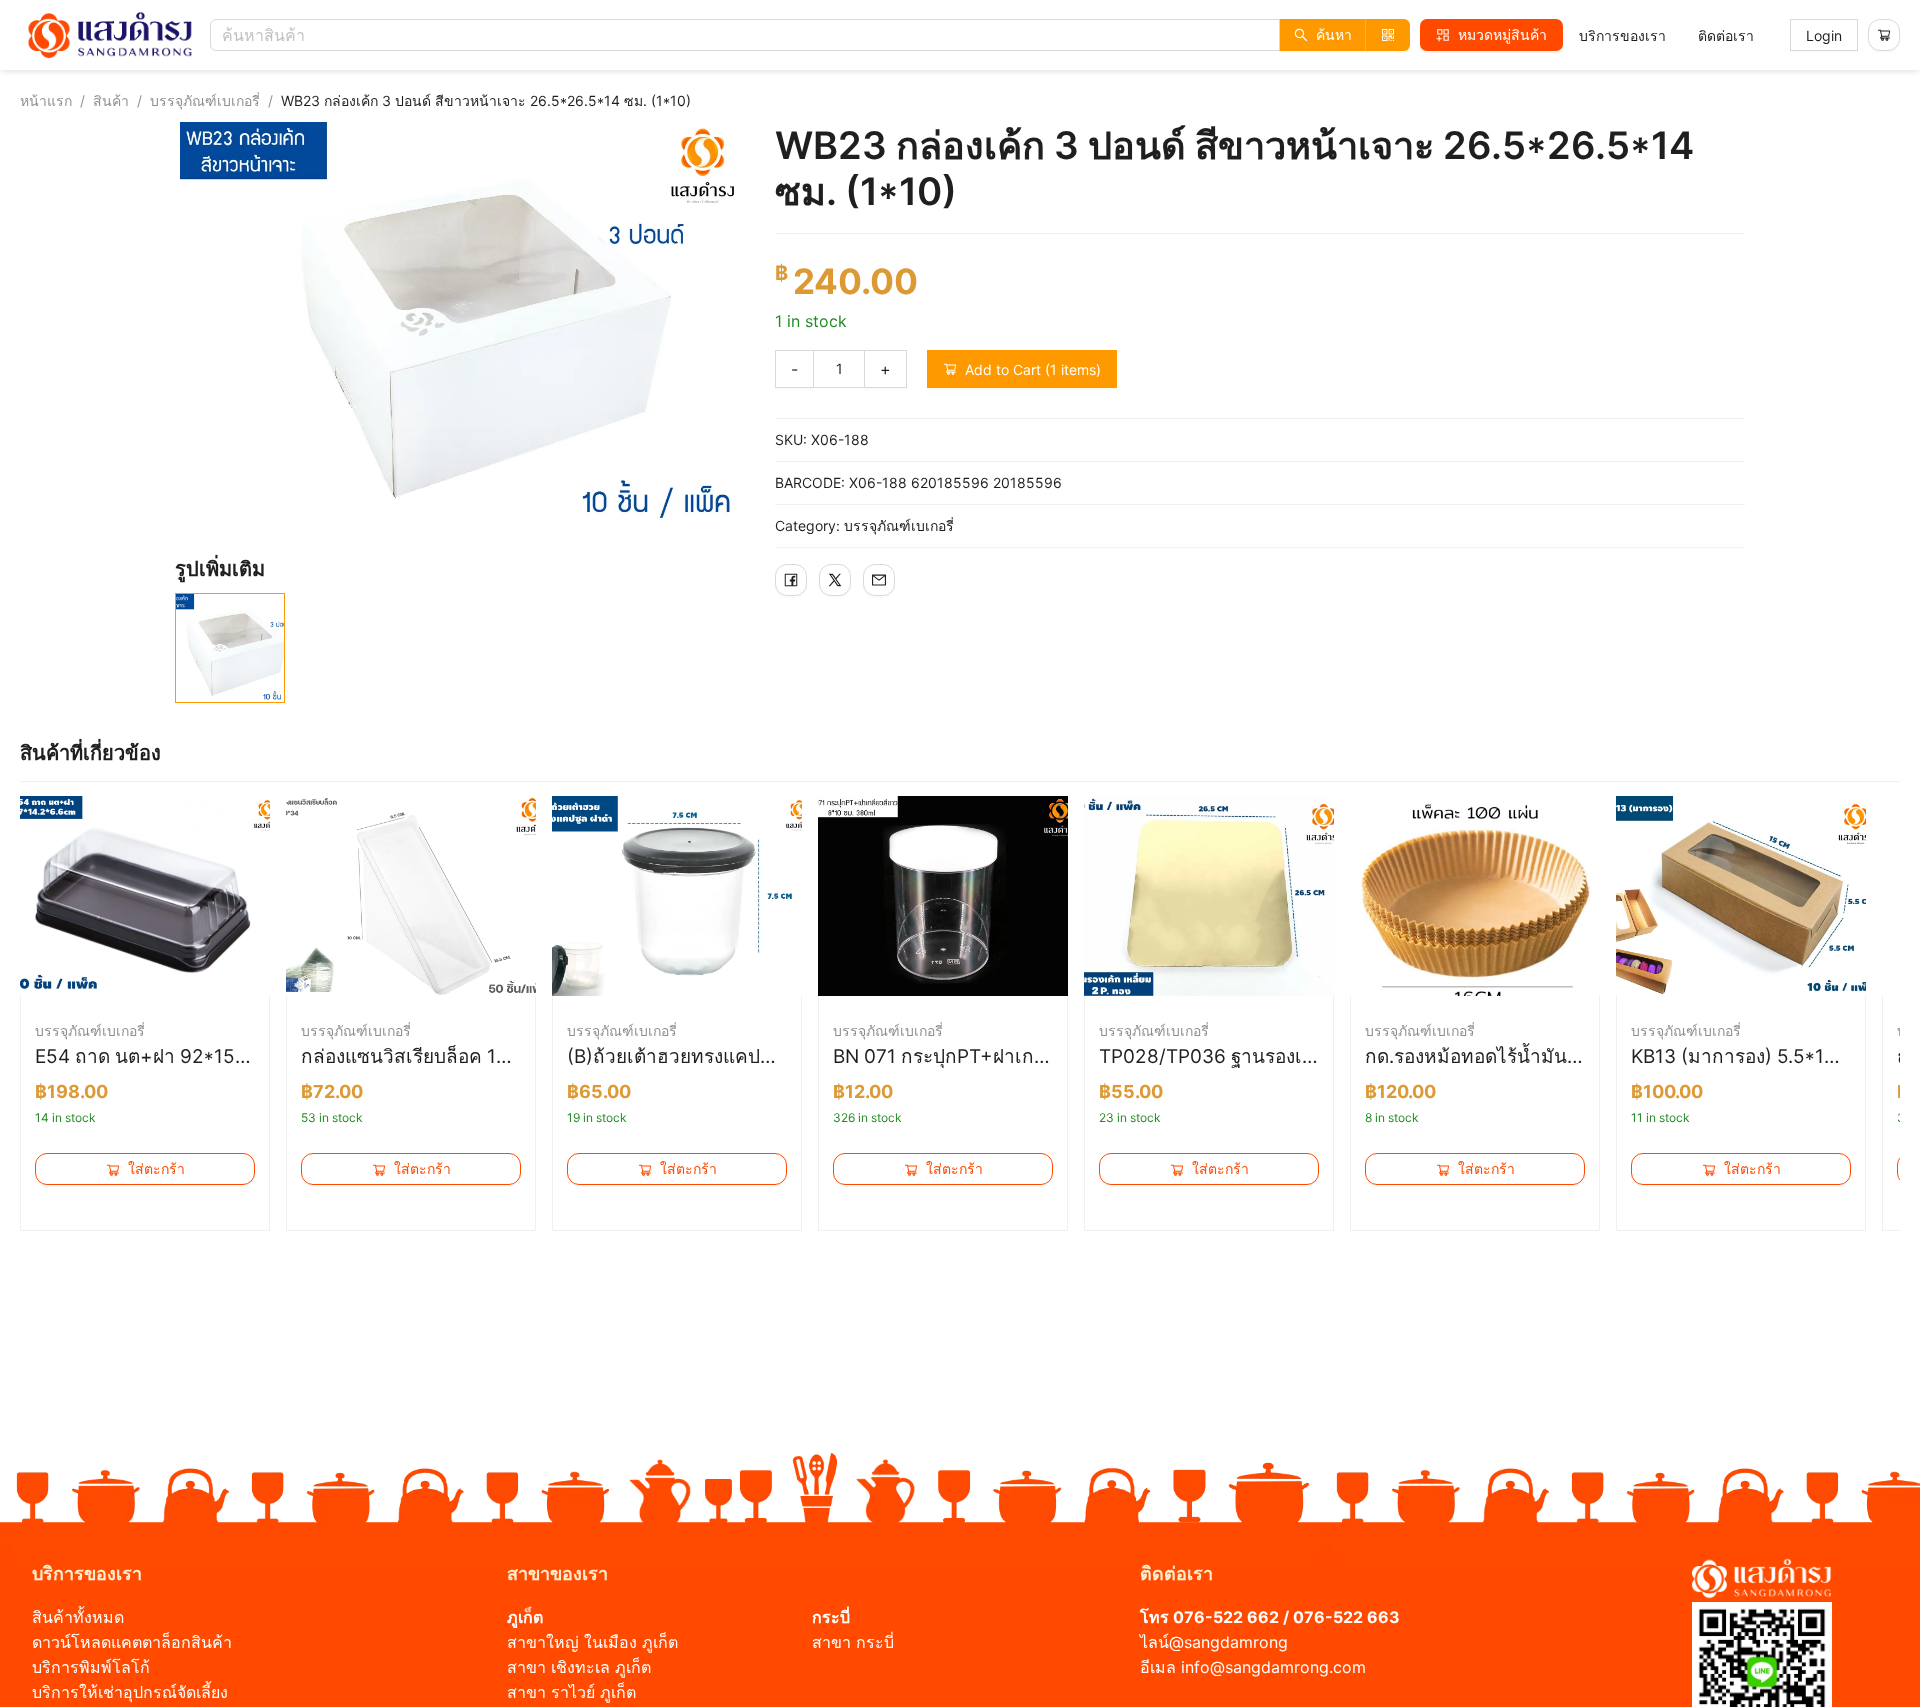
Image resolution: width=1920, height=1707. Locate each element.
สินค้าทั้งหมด (78, 1617)
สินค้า (111, 100)
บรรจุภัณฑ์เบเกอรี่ (205, 100)
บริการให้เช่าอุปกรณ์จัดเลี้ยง (130, 1692)
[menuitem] (1622, 36)
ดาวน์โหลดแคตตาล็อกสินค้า (132, 1642)
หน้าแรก (46, 100)
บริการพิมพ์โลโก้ (91, 1667)
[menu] (1666, 35)
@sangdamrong (1228, 1642)
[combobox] (815, 35)
